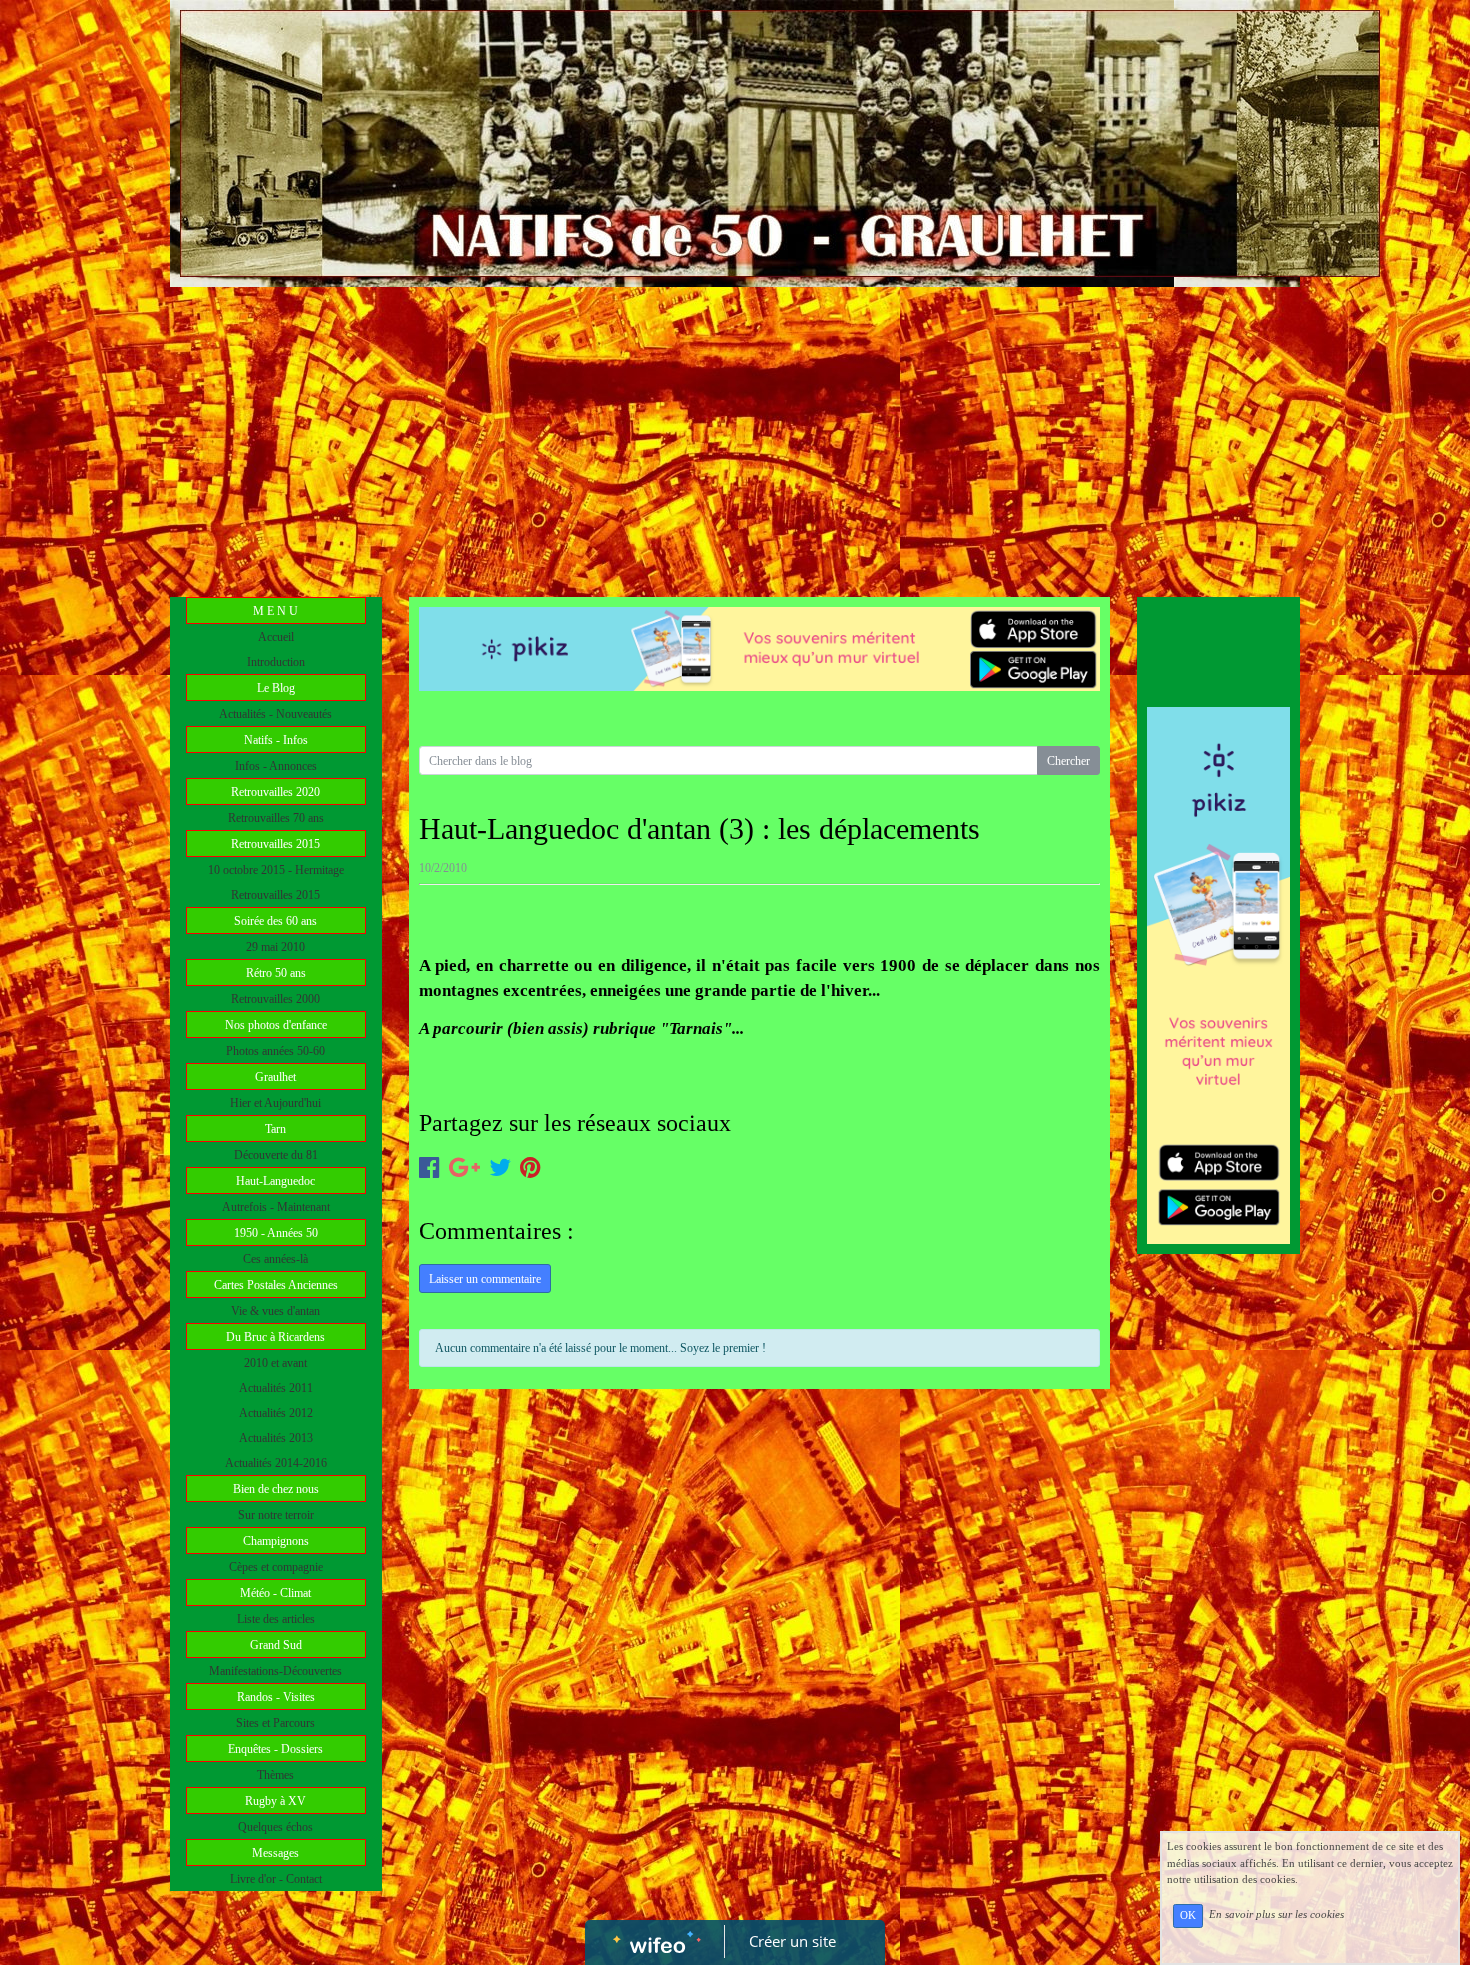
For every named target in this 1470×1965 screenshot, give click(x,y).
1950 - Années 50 (276, 1233)
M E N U (275, 611)
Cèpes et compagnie (276, 1567)
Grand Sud (276, 1645)
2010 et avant (275, 1363)
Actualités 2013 (276, 1438)
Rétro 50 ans (276, 973)
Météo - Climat (275, 1593)
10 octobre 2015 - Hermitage (276, 870)
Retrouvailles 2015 (275, 844)
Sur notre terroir (276, 1515)
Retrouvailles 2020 (275, 792)
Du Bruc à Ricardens (275, 1337)
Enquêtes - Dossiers (275, 1749)
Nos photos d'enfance (276, 1025)
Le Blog (276, 688)
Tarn (275, 1129)
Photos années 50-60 (275, 1051)
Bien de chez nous (276, 1489)
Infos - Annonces (276, 766)
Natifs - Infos (276, 740)
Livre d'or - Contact (276, 1879)
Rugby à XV (275, 1801)
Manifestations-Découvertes (275, 1671)
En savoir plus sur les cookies (1276, 1915)
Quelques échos (275, 1827)
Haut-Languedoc (275, 1181)
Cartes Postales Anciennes (276, 1285)
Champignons (276, 1541)
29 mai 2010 (275, 947)
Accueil (276, 637)
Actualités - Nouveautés (275, 714)
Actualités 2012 (276, 1413)
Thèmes (275, 1775)
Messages (275, 1853)
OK (1188, 1915)
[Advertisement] (735, 437)
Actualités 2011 (276, 1388)
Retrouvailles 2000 (275, 999)
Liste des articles (276, 1619)
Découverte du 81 (276, 1155)
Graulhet (275, 1077)
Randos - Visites (276, 1697)
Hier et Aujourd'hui (275, 1103)
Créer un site (792, 1941)
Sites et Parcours (275, 1723)
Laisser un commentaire (485, 1279)
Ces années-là (275, 1259)
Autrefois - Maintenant (276, 1207)
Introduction (276, 662)
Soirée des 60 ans (275, 921)
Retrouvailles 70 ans (276, 818)
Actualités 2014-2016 (276, 1463)
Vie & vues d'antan (275, 1311)
